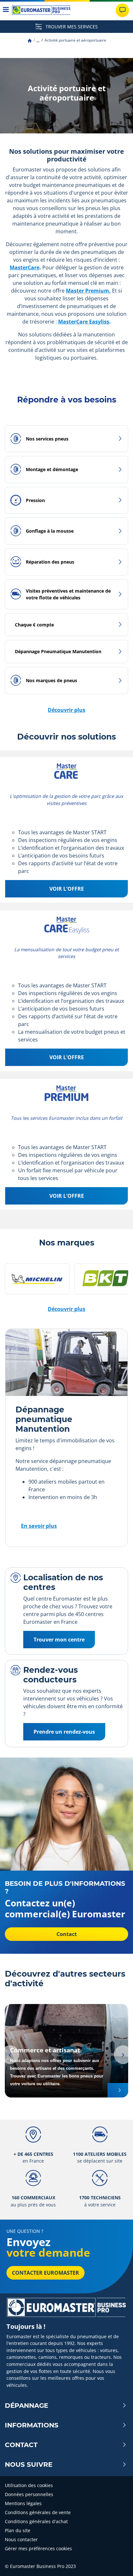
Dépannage (26, 2406)
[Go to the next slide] (123, 2055)
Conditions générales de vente (38, 2512)
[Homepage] (30, 40)
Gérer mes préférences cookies (38, 2548)
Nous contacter (21, 2539)
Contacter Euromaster (46, 2273)
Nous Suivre (29, 2465)
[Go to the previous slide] (10, 2055)
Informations (32, 2425)
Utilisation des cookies (29, 2485)
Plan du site (18, 2530)
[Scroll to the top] (116, 2562)
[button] (38, 40)
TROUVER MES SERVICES (71, 27)
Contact (21, 2445)
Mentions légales (23, 2503)
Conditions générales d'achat (36, 2521)
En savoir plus (39, 1526)
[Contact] (122, 10)
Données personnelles (29, 2494)
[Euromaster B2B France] (41, 10)
